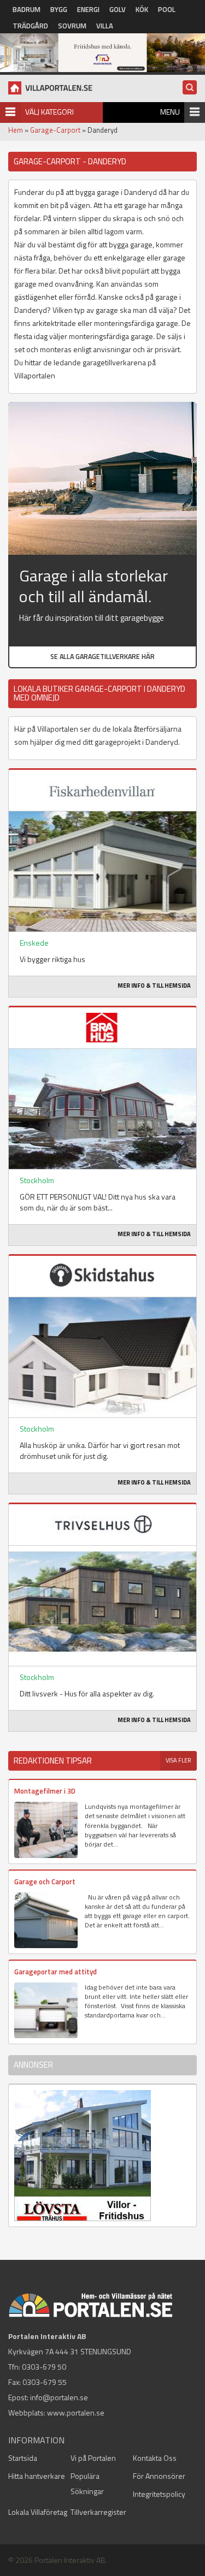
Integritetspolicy (159, 2494)
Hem (16, 130)
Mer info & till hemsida (154, 986)
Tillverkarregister (98, 2512)
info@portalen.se (59, 2397)
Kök (142, 9)
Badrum (27, 9)
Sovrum (72, 26)
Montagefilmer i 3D (45, 1791)
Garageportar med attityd (55, 1972)
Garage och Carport (45, 1881)
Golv (118, 9)
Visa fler (178, 1760)
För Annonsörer (159, 2476)
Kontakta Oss (155, 2458)
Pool (167, 9)
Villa (105, 26)
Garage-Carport (55, 130)
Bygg (59, 9)
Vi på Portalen (93, 2458)
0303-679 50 (44, 2367)
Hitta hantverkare (37, 2476)
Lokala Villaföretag (38, 2512)
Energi (88, 9)
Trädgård (30, 26)
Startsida (23, 2458)
